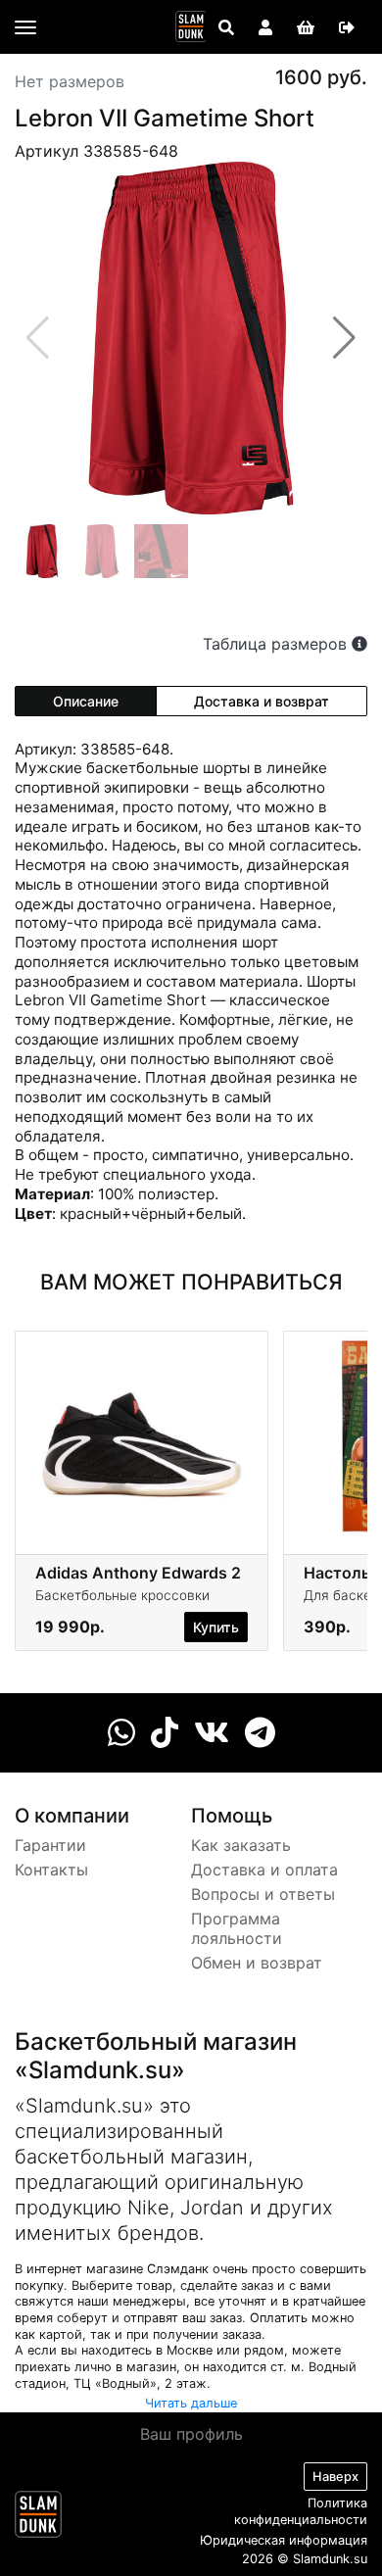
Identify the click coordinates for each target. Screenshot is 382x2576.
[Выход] (347, 27)
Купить (216, 1627)
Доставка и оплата (264, 1870)
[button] (344, 338)
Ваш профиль (191, 2434)
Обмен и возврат (257, 1963)
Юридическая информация (284, 2540)
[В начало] (38, 2518)
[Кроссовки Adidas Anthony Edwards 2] (142, 1436)
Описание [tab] (86, 701)
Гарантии (50, 1845)
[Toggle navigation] (25, 27)
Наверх (335, 2477)
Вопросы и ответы (263, 1894)
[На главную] (191, 26)
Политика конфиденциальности (301, 2511)
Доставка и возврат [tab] (262, 701)
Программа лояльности (237, 1929)
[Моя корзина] (306, 27)
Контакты (51, 1870)
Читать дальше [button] (191, 2403)
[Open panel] (226, 27)
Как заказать (241, 1845)
